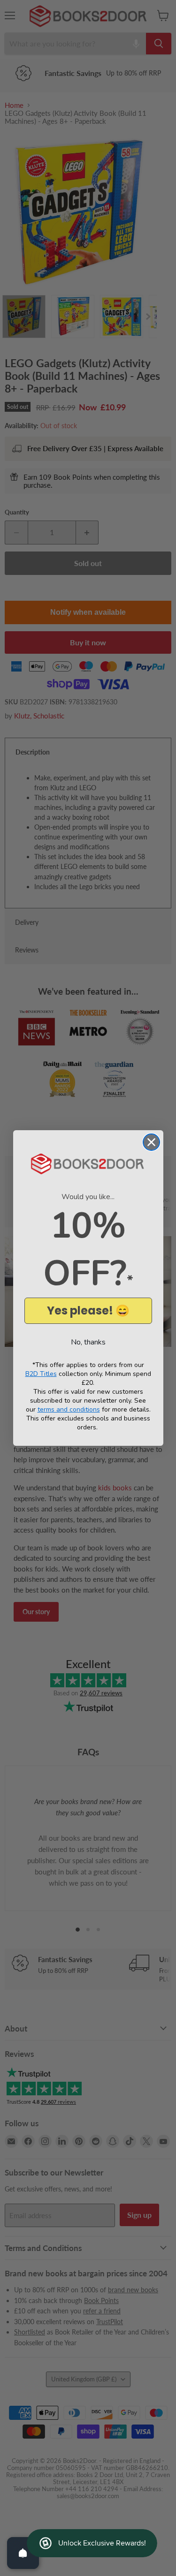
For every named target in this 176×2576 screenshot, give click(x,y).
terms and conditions (69, 1409)
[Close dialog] (151, 1142)
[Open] (23, 2553)
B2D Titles (41, 1374)
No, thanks (88, 1342)
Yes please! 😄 (88, 1311)
